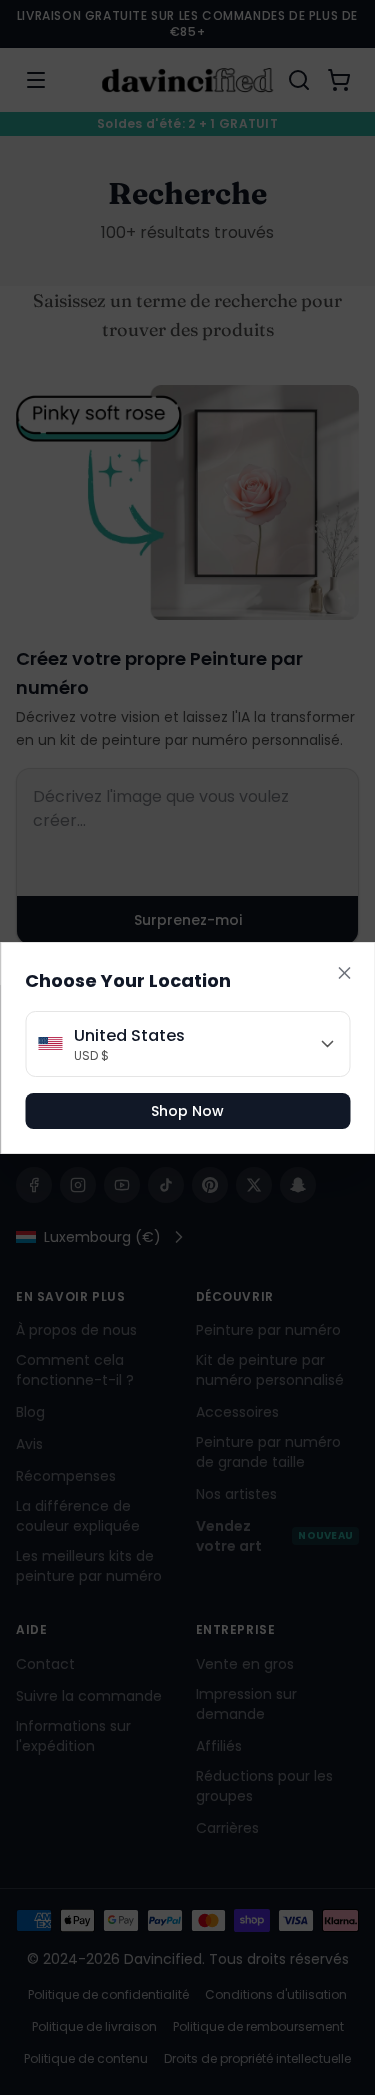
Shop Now (187, 1111)
